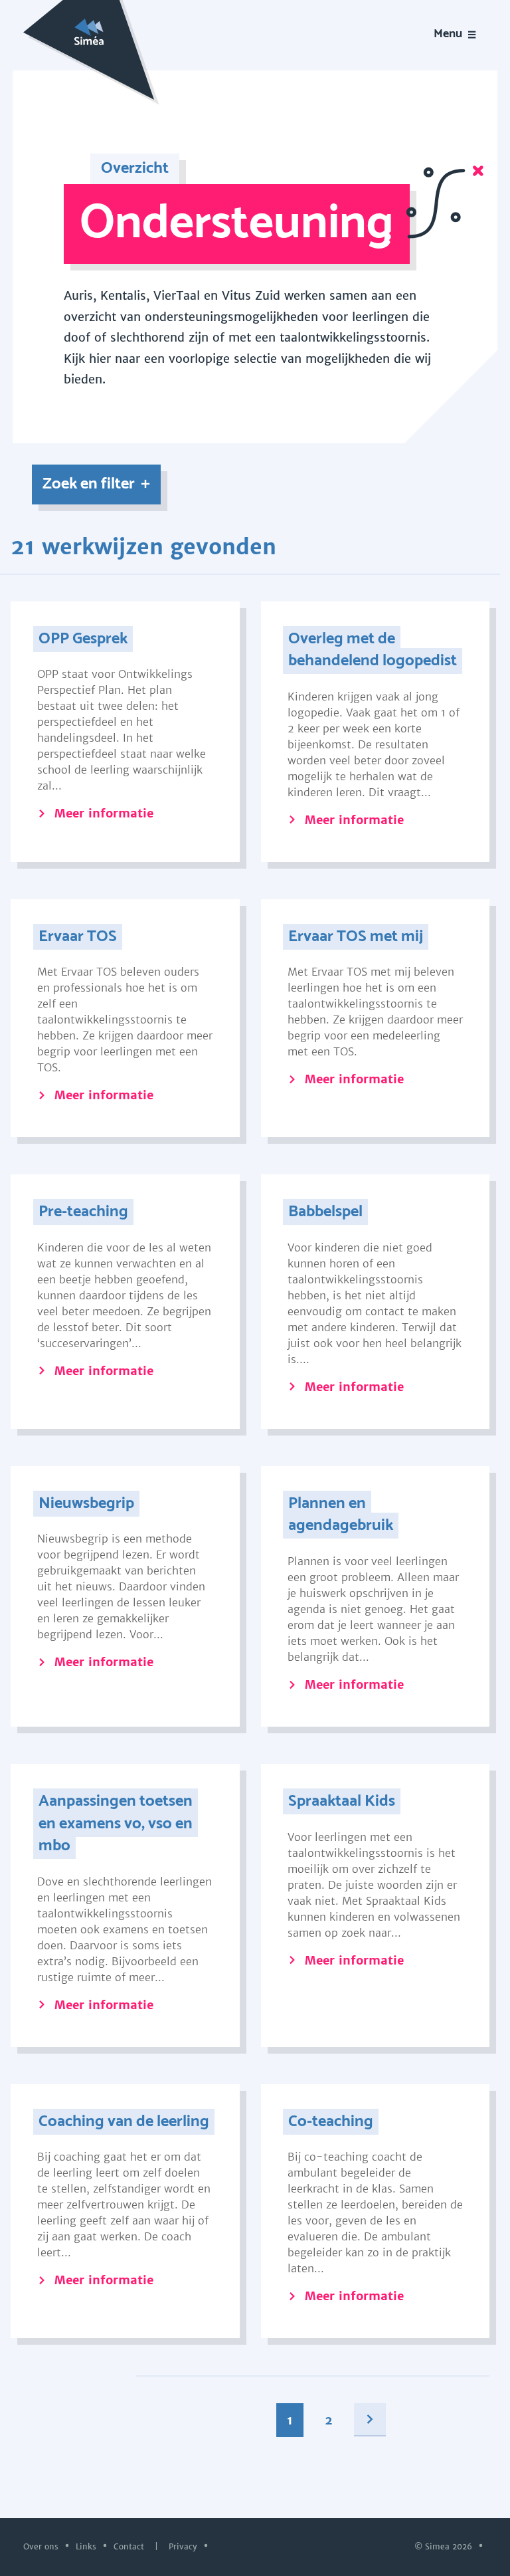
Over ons (42, 2546)
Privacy (184, 2546)
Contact (130, 2546)
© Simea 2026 (445, 2546)
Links (87, 2546)
